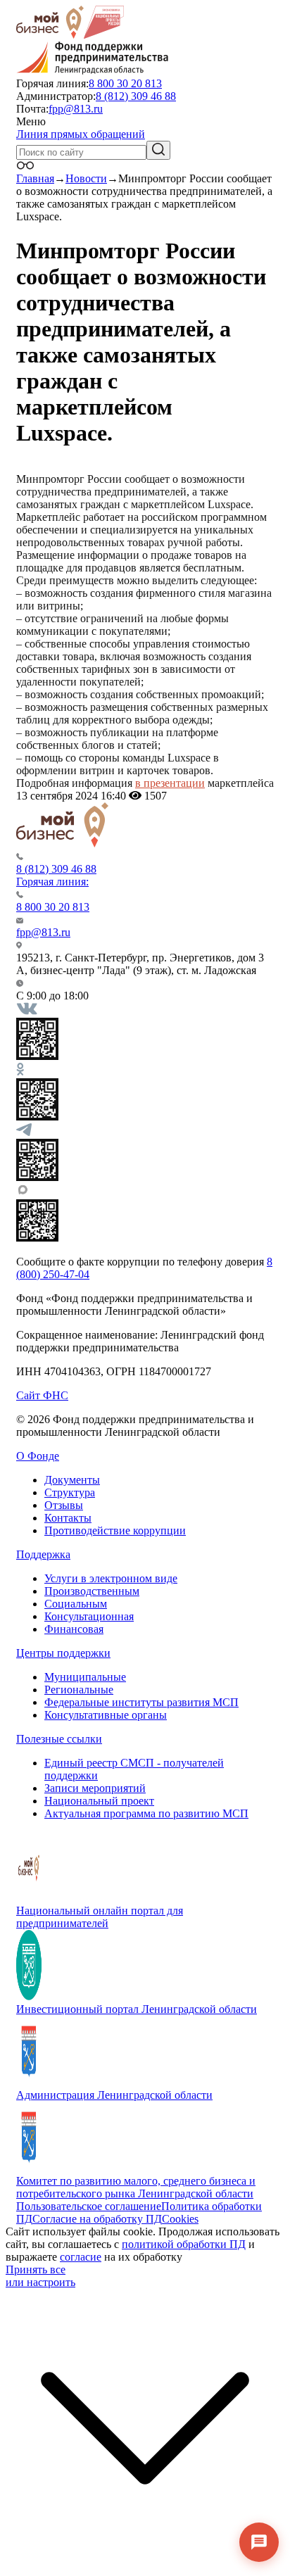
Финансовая (74, 1629)
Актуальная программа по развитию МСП (146, 1813)
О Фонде (38, 1456)
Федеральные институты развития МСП (141, 1702)
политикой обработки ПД (184, 2244)
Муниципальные (85, 1677)
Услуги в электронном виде (111, 1578)
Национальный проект (99, 1801)
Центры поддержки (63, 1653)
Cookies (180, 2219)
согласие (81, 2257)
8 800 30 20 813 (125, 83)
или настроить (40, 2282)
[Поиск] (158, 150)
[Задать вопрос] (259, 2542)
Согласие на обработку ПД (97, 2219)
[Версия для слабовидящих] (25, 166)
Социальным (76, 1604)
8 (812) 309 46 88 (136, 96)
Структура (70, 1492)
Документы (72, 1480)
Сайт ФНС (42, 1395)
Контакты (68, 1518)
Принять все (36, 2269)
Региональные (79, 1690)
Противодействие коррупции (115, 1530)
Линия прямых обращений (81, 134)
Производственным (92, 1591)
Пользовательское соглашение (89, 2206)
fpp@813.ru (76, 109)
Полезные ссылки (59, 1739)
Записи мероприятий (95, 1788)
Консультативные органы (106, 1715)
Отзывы (64, 1505)
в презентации (170, 783)
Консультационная (89, 1616)
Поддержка (43, 1554)
